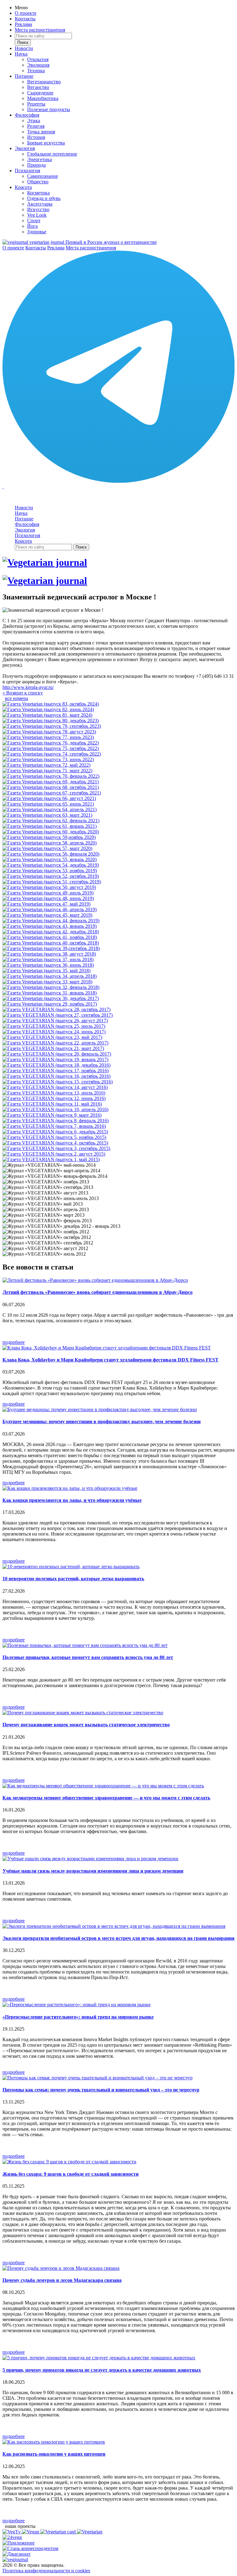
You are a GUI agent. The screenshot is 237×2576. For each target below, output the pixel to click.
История (36, 137)
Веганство (38, 87)
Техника (36, 71)
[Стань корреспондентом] (30, 2548)
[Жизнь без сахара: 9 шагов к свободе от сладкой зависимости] (69, 2162)
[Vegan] (31, 2532)
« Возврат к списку (23, 693)
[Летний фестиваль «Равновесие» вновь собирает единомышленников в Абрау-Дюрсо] (95, 1280)
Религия (36, 126)
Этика (34, 121)
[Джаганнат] (17, 2554)
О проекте (26, 13)
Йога (32, 226)
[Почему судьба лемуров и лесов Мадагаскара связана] (61, 2268)
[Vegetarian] (90, 2532)
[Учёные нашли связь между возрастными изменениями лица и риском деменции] (90, 1859)
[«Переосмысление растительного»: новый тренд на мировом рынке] (77, 2005)
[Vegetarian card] (59, 2532)
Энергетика (39, 159)
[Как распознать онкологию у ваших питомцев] (54, 2442)
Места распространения (40, 30)
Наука (21, 54)
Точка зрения (41, 132)
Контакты (25, 19)
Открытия (38, 59)
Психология (27, 171)
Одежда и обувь (44, 198)
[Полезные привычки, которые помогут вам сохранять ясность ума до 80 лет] (85, 1645)
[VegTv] (12, 2532)
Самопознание (43, 176)
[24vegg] (12, 2537)
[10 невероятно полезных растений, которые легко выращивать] (71, 1567)
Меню (21, 8)
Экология (25, 148)
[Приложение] (19, 2543)
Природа (36, 165)
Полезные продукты (49, 109)
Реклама (23, 24)
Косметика (38, 193)
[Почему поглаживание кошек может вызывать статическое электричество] (83, 1713)
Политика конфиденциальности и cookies (46, 2571)
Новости (24, 48)
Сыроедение (40, 93)
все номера (17, 698)
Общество (38, 182)
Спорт (34, 221)
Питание (24, 76)
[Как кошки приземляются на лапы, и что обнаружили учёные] (70, 1488)
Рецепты (36, 104)
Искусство (38, 209)
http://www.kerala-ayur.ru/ (28, 687)
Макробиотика (43, 98)
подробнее (14, 1342)
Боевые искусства (46, 143)
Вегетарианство (44, 82)
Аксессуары (40, 204)
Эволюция (38, 65)
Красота (23, 187)
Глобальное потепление (52, 154)
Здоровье (37, 232)
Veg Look (37, 215)
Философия (27, 115)
